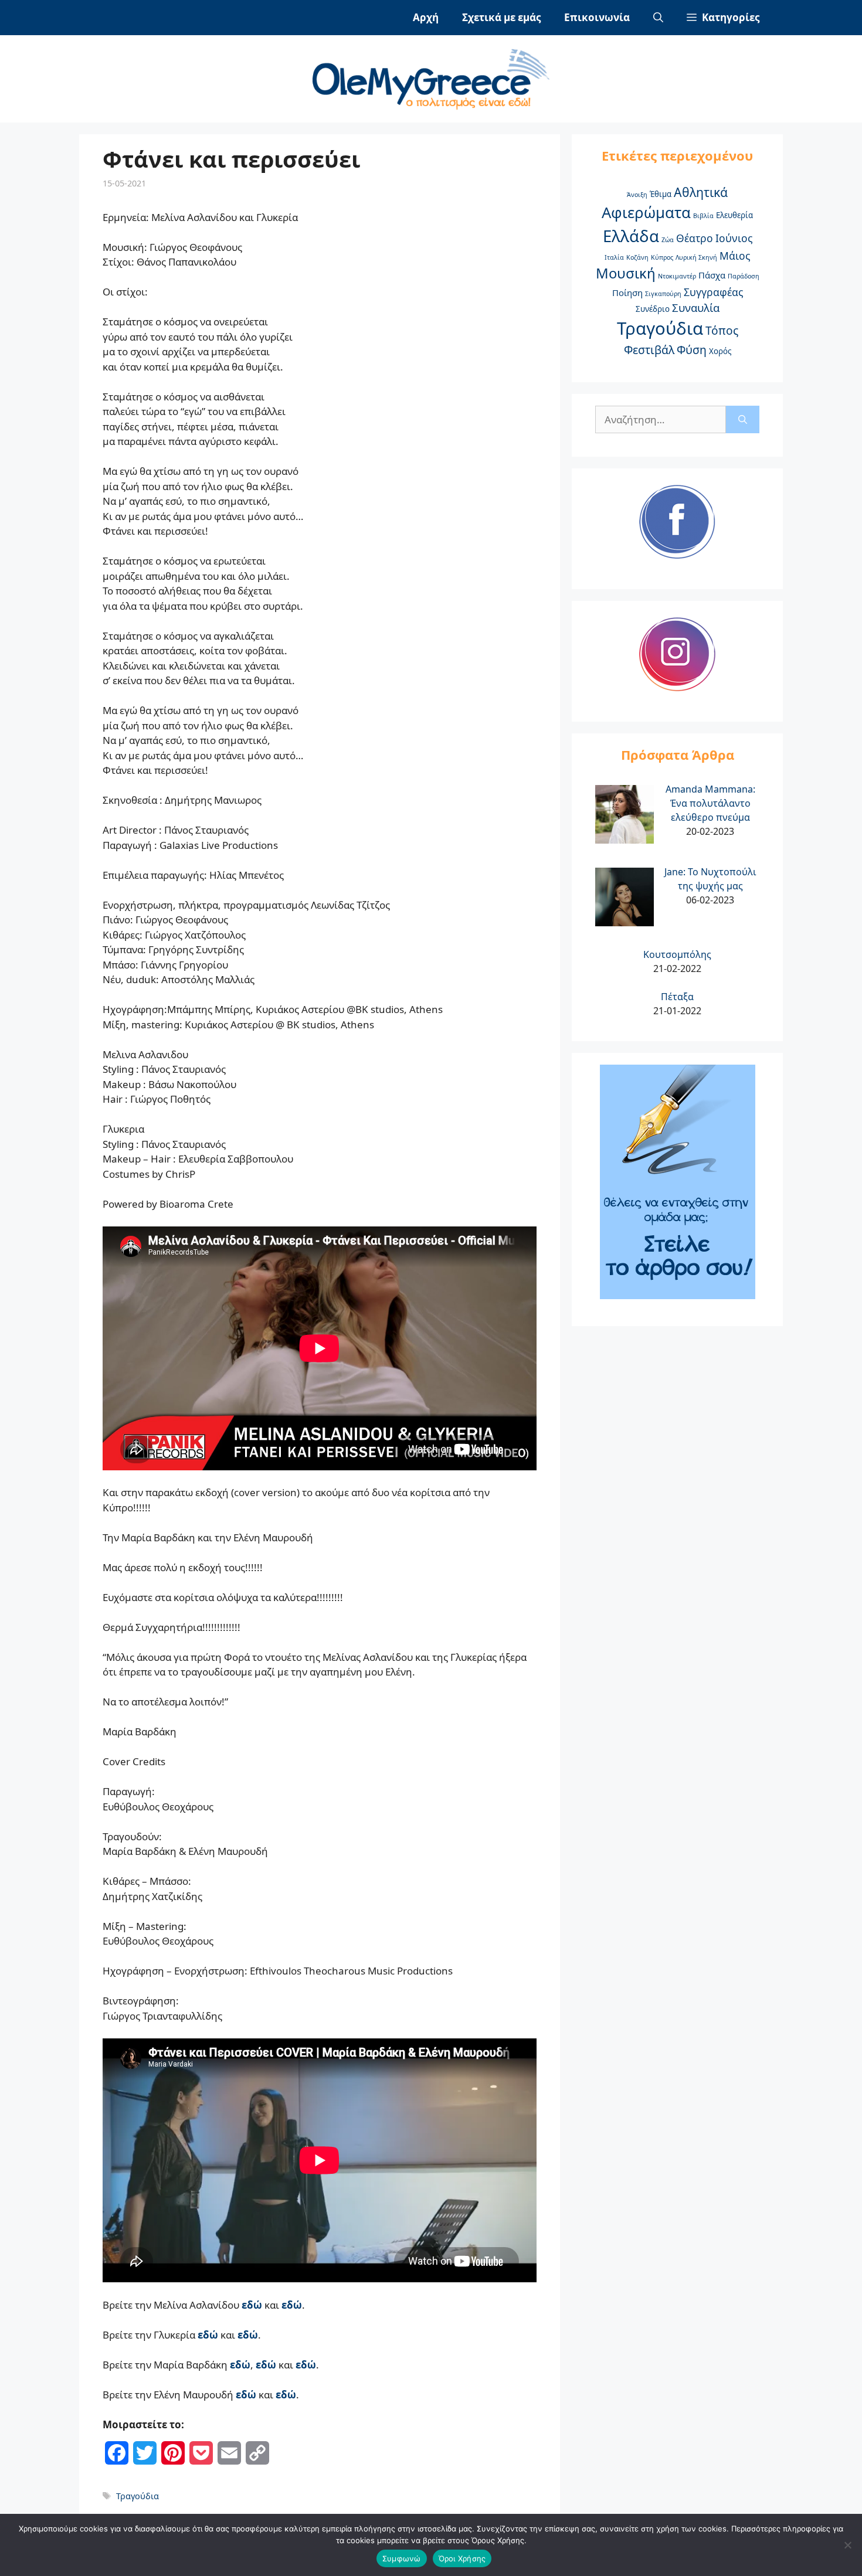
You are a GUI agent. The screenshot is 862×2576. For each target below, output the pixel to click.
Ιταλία (614, 257)
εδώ (292, 2305)
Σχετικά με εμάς (501, 17)
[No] (847, 2545)
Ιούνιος (734, 238)
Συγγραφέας (713, 292)
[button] (723, 18)
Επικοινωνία (597, 17)
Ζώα (668, 240)
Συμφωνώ (402, 2558)
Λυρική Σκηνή (696, 257)
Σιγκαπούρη (663, 294)
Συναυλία (696, 307)
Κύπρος (662, 257)
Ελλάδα (631, 236)
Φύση (692, 350)
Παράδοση (744, 276)
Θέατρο (695, 238)
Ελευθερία (734, 215)
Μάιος (735, 256)
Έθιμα (661, 194)
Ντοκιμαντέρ (677, 276)
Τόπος (722, 331)
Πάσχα (712, 275)
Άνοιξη (637, 195)
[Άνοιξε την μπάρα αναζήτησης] (658, 18)
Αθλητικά (701, 192)
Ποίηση (627, 293)
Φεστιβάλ (649, 350)
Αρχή (426, 17)
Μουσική (626, 273)
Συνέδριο (653, 309)
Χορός (720, 351)
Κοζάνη (637, 257)
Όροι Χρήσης (462, 2558)
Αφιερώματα (646, 213)
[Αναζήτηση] (743, 420)
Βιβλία (703, 216)
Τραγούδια (138, 2496)
